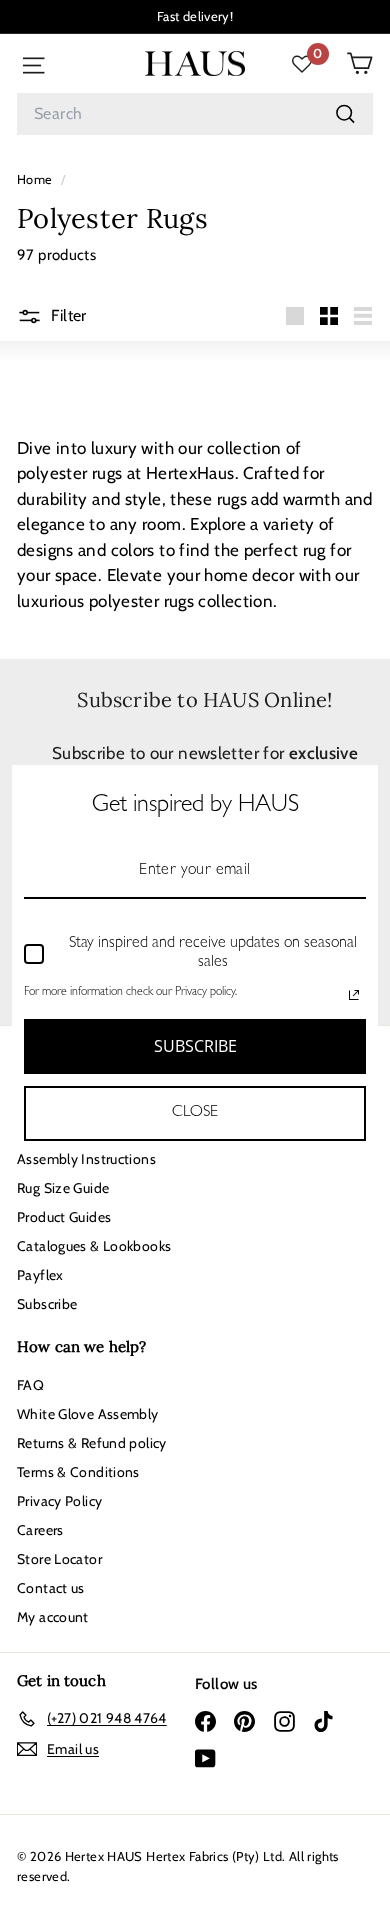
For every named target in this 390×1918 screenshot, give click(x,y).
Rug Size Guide (63, 1188)
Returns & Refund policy (92, 1443)
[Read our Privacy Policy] (354, 995)
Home (36, 179)
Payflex (40, 1275)
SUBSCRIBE (195, 1046)
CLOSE (195, 1113)
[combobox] (195, 114)
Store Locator (59, 1559)
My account (53, 1617)
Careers (40, 1530)
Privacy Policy (59, 1501)
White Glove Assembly (88, 1414)
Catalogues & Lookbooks (94, 1246)
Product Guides (64, 1217)
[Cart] (359, 63)
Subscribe (47, 1304)
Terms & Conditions (78, 1472)
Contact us (51, 1588)
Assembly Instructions (86, 1159)
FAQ (30, 1385)
